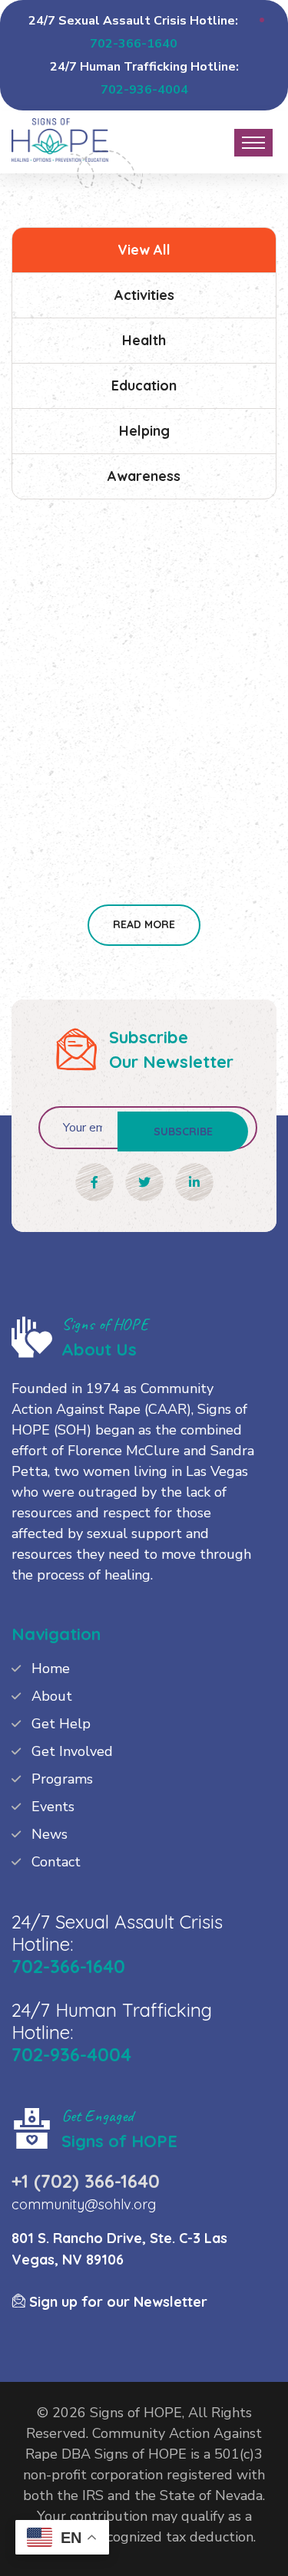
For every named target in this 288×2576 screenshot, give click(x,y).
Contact (56, 1862)
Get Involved (72, 1751)
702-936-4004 (144, 90)
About (52, 1696)
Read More (144, 924)
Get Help (61, 1724)
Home (51, 1668)
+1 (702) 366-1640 (86, 2181)
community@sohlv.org (84, 2204)
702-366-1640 (134, 44)
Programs (62, 1779)
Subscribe (183, 1132)
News (50, 1834)
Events (53, 1807)
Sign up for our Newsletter (116, 2302)
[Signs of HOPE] (60, 138)
